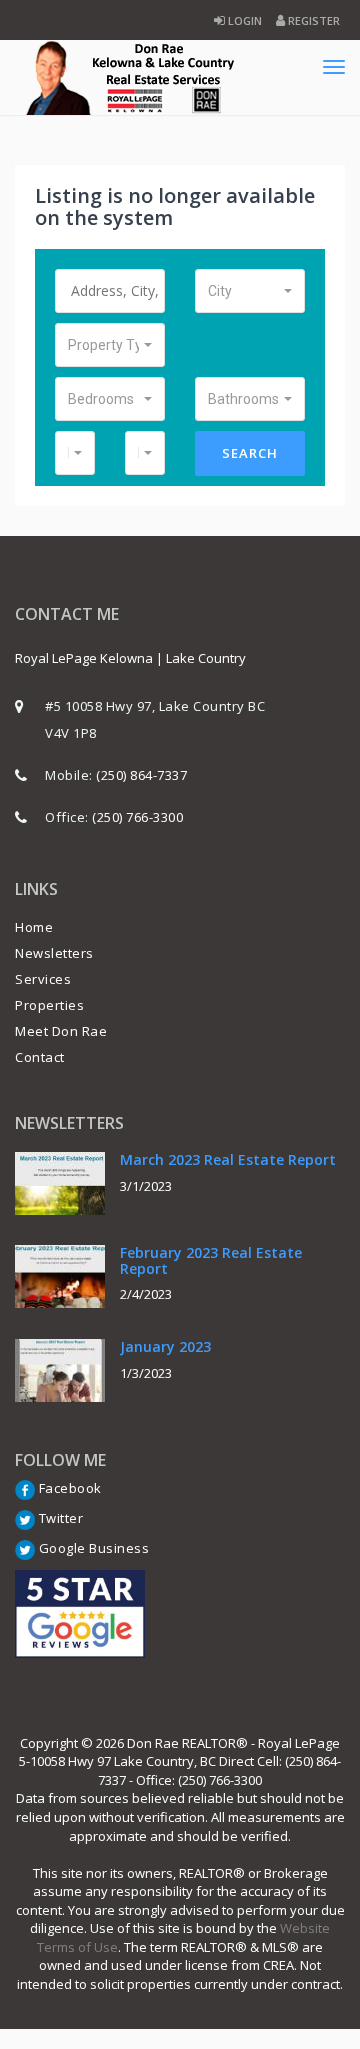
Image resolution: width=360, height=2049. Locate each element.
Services (43, 979)
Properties (49, 1005)
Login (243, 20)
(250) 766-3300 (137, 817)
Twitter (59, 1518)
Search (250, 453)
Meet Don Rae (61, 1031)
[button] (250, 291)
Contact (40, 1057)
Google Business (92, 1548)
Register (312, 20)
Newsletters (54, 953)
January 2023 (165, 1346)
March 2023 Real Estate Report (228, 1159)
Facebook (68, 1488)
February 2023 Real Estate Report (211, 1260)
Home (34, 927)
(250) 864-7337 (141, 775)
